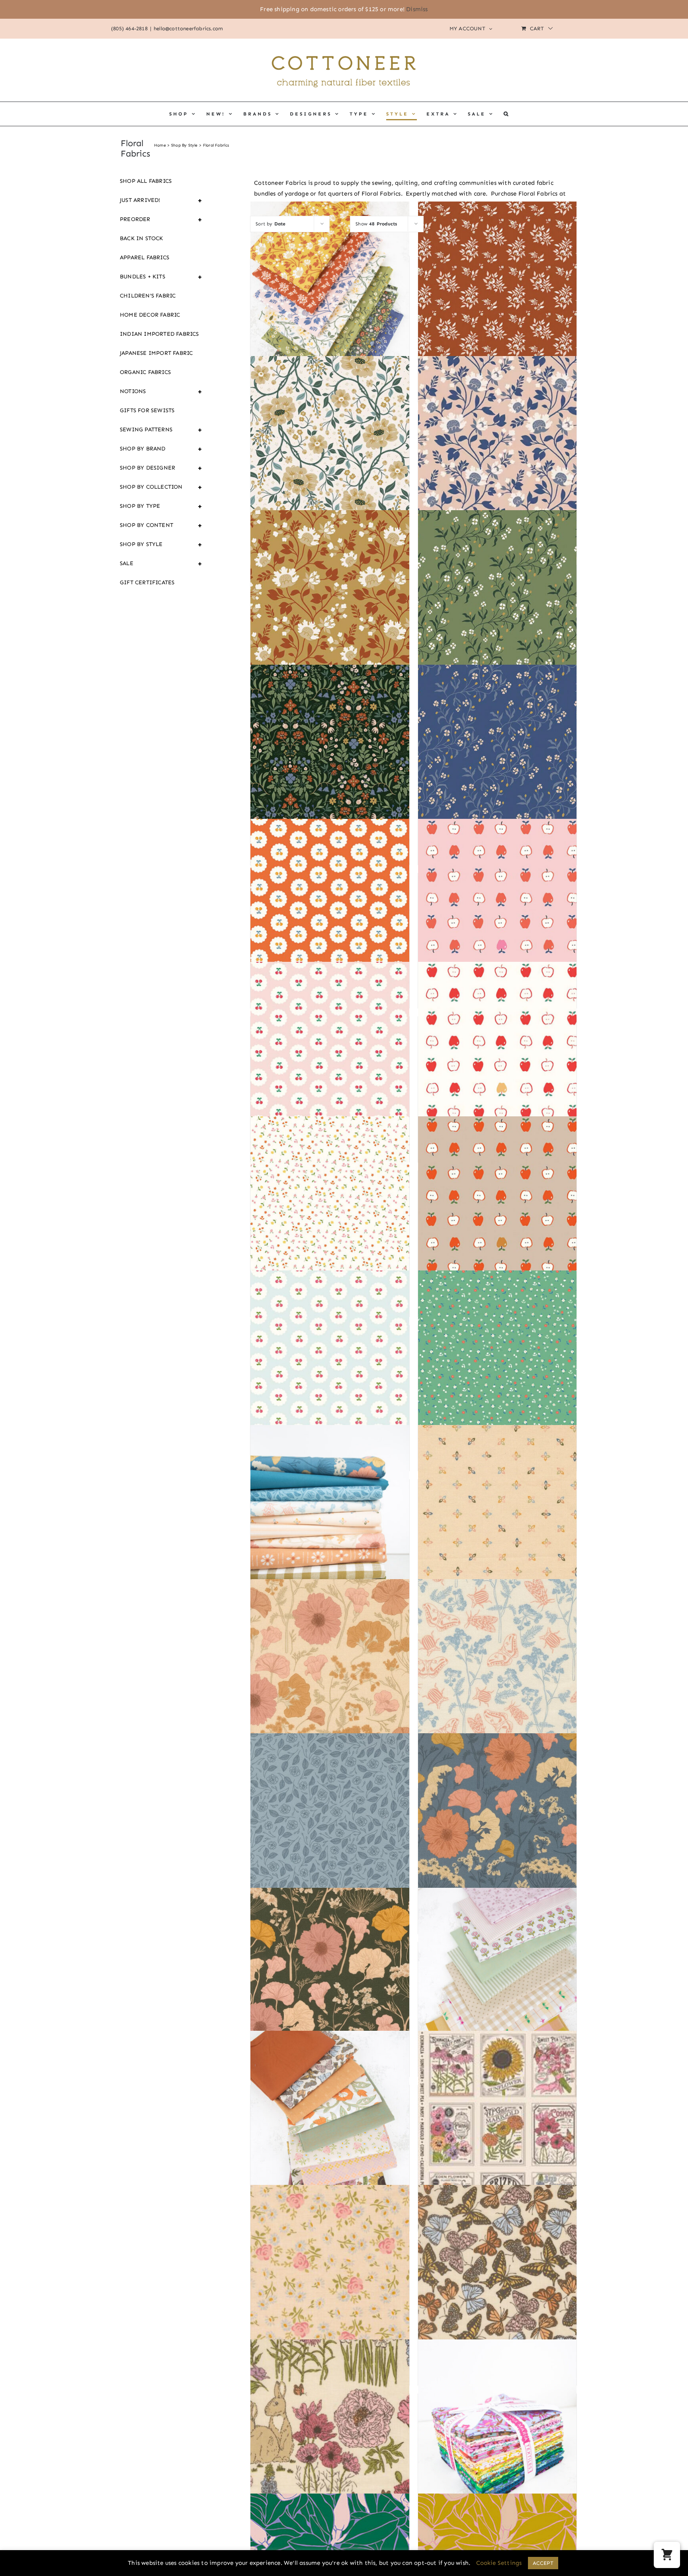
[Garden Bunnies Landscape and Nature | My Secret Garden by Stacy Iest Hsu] (330, 2443)
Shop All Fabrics (146, 181)
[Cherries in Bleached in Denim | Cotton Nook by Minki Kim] (330, 1374)
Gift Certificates (147, 582)
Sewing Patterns (161, 430)
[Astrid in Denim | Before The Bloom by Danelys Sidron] (497, 768)
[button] (507, 114)
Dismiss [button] (417, 9)
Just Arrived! (161, 200)
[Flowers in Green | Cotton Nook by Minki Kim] (497, 1374)
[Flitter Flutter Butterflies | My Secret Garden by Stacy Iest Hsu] (497, 2289)
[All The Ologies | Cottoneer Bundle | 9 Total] (330, 2134)
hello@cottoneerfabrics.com (188, 28)
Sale (161, 564)
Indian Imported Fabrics (159, 334)
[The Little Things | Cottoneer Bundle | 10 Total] (497, 1991)
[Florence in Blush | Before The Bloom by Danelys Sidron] (497, 460)
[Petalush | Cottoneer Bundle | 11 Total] (330, 1529)
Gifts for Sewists (147, 410)
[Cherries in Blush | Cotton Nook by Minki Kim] (330, 1066)
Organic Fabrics (145, 372)
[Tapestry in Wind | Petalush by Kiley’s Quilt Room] (330, 1837)
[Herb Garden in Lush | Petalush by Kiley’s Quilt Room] (497, 1683)
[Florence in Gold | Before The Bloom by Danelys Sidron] (330, 614)
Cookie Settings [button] (499, 2563)
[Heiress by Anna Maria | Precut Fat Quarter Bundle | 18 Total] (497, 2443)
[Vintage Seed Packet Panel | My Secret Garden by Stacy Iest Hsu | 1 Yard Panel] (497, 2134)
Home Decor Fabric (150, 315)
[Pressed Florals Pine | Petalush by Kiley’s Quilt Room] (330, 1991)
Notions (161, 391)
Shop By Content (161, 525)
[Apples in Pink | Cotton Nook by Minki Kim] (497, 922)
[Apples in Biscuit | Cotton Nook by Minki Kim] (497, 1220)
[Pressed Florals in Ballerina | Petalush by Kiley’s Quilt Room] (330, 1683)
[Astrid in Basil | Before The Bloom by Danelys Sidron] (497, 614)
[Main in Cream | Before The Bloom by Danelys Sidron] (330, 460)
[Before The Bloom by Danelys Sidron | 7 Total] (330, 305)
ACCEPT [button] (543, 2563)
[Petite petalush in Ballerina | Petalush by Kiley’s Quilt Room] (497, 1529)
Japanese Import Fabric (156, 353)
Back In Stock (142, 238)
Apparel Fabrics (145, 257)
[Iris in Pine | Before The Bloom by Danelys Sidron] (330, 768)
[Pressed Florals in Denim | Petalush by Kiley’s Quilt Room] (497, 1837)
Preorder (161, 219)
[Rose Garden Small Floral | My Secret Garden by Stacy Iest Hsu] (330, 2289)
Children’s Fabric (148, 296)
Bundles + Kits (161, 277)
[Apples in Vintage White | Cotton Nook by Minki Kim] (497, 1066)
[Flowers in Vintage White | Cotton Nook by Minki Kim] (330, 1220)
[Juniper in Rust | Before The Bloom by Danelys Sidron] (497, 305)
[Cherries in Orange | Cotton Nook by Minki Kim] (330, 922)
